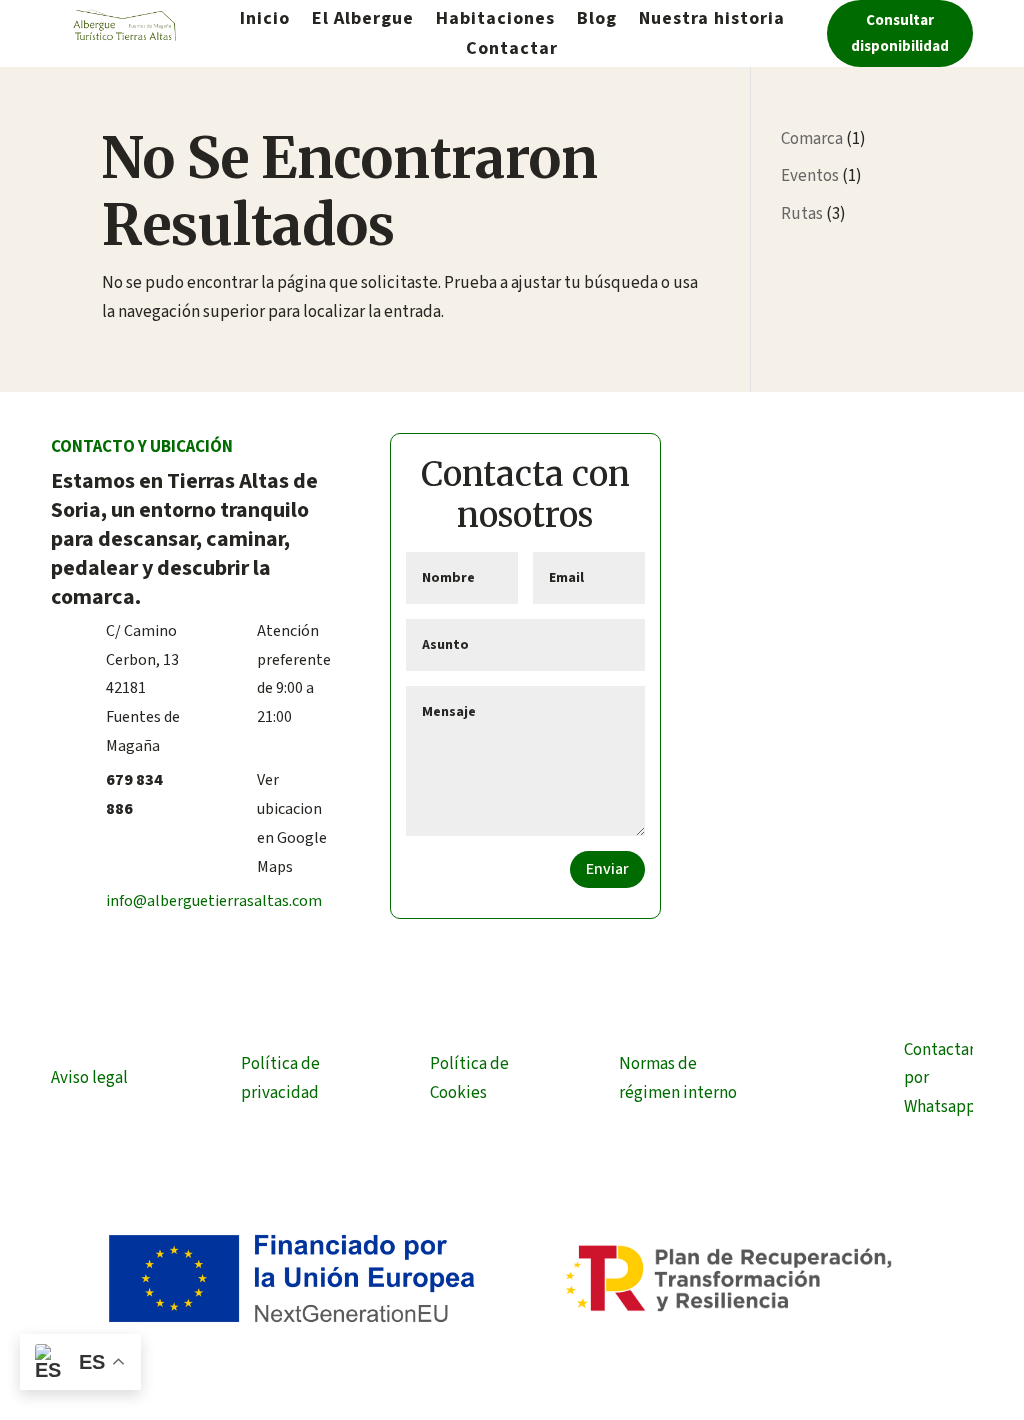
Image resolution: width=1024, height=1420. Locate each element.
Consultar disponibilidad (900, 33)
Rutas (802, 214)
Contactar (512, 51)
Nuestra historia (712, 21)
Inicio (265, 21)
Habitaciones (495, 21)
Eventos (810, 176)
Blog (597, 21)
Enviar (607, 869)
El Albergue (363, 21)
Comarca (812, 139)
